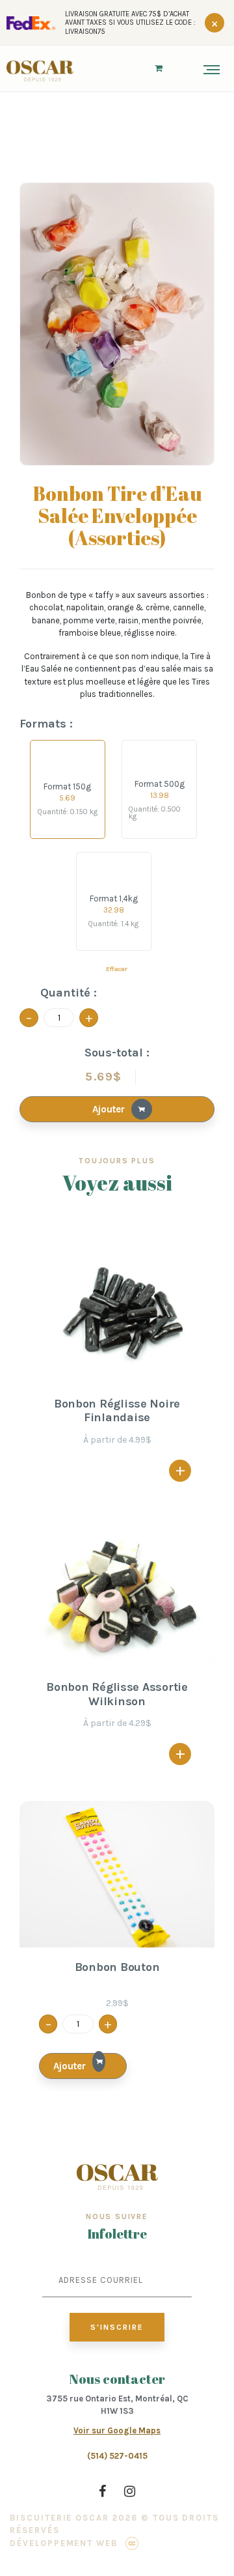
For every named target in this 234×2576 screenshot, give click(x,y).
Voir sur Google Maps (117, 2430)
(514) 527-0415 (117, 2456)
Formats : (46, 724)
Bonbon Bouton (117, 1967)
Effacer (117, 969)
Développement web (64, 2543)
